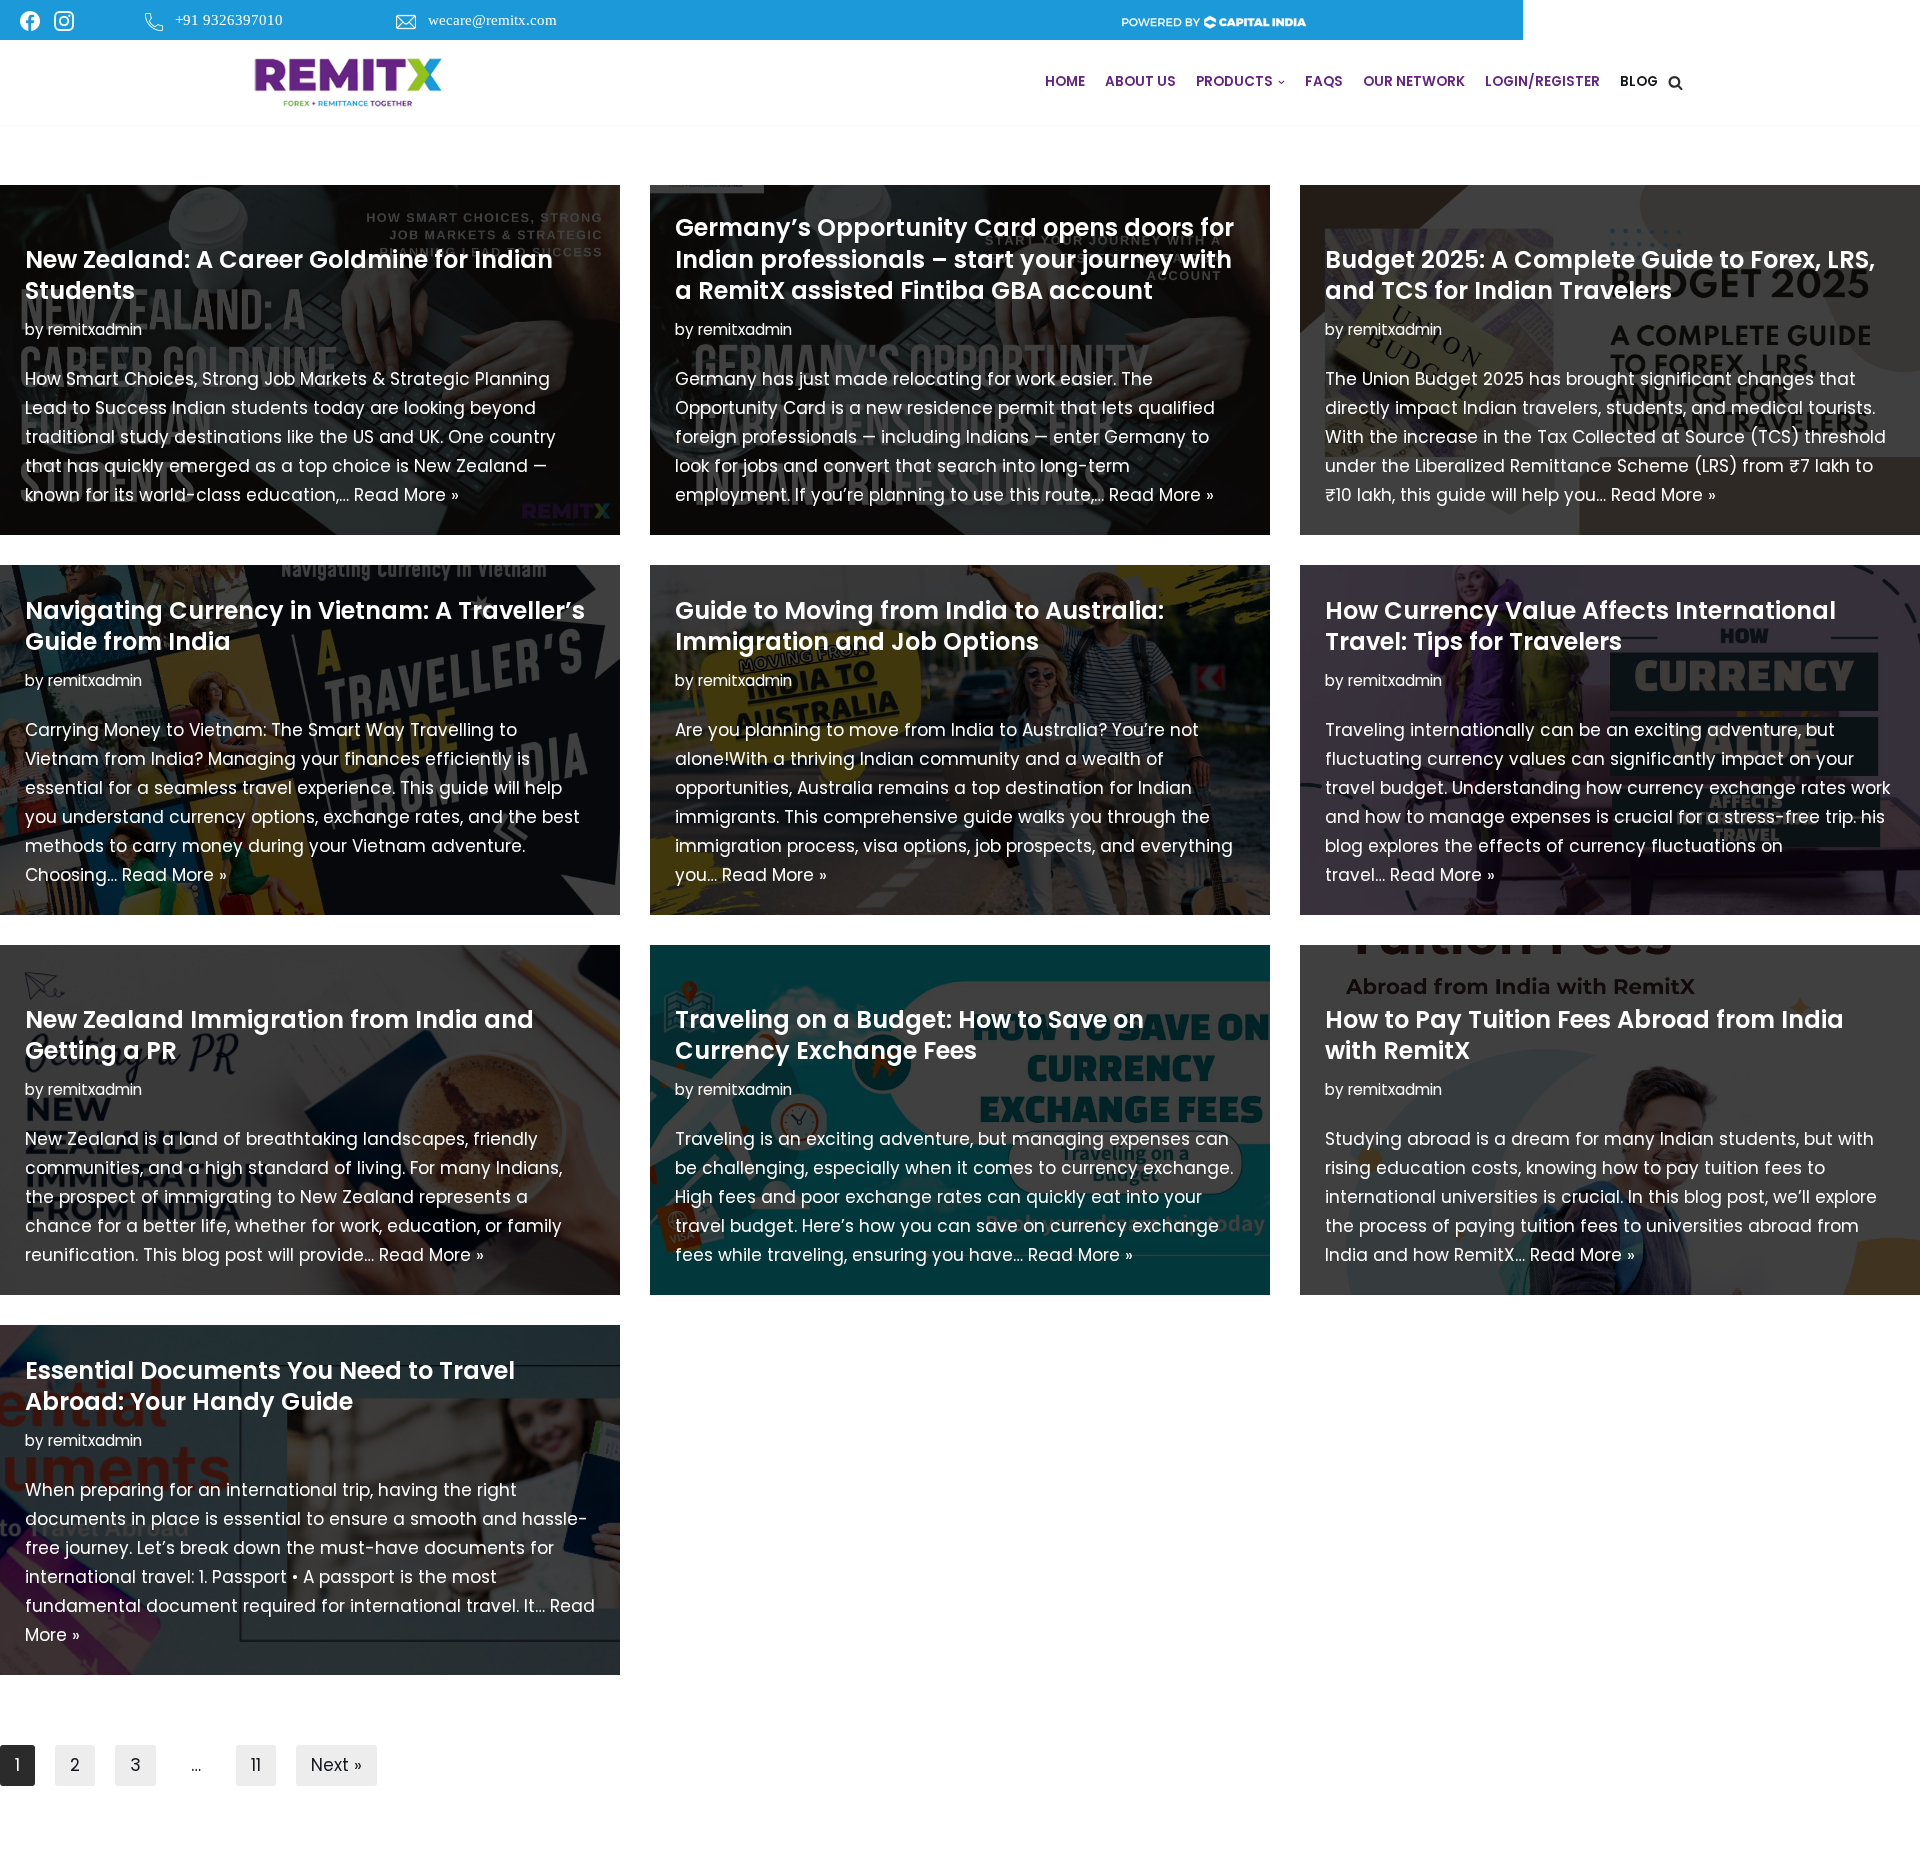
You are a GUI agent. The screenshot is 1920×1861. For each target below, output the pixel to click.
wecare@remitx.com (492, 20)
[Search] (1675, 82)
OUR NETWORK (1414, 81)
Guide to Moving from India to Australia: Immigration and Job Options (919, 626)
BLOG (1639, 81)
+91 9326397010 (229, 20)
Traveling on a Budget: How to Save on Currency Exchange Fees (909, 1035)
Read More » (406, 495)
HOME (1065, 81)
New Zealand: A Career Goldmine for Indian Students (289, 275)
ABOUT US (1140, 81)
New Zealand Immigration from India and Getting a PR (279, 1035)
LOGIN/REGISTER (1542, 81)
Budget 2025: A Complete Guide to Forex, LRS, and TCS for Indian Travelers (1600, 275)
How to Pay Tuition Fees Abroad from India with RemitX (1584, 1035)
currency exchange (1711, 788)
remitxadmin (95, 329)
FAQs (1324, 81)
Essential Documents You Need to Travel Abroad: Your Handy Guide (270, 1386)
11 (256, 1765)
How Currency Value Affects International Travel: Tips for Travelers (1580, 626)
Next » (336, 1765)
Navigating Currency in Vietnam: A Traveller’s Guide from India (305, 626)
